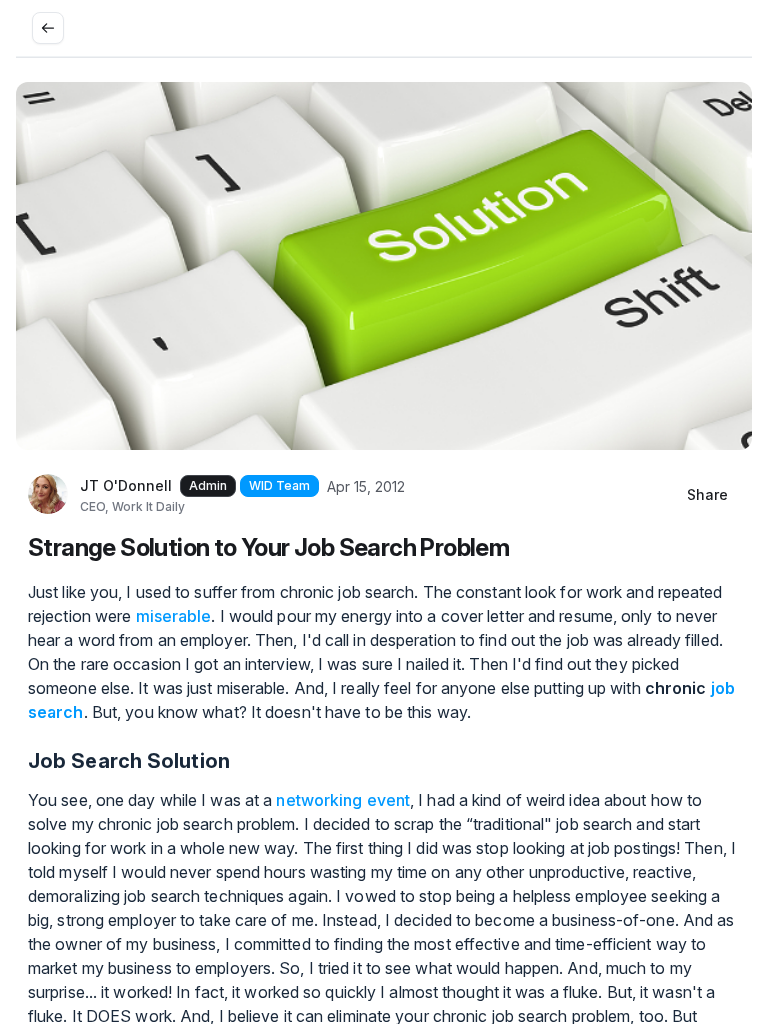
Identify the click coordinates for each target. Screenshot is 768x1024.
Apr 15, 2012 (366, 486)
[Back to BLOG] (48, 28)
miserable (174, 616)
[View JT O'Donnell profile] (48, 495)
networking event (343, 800)
